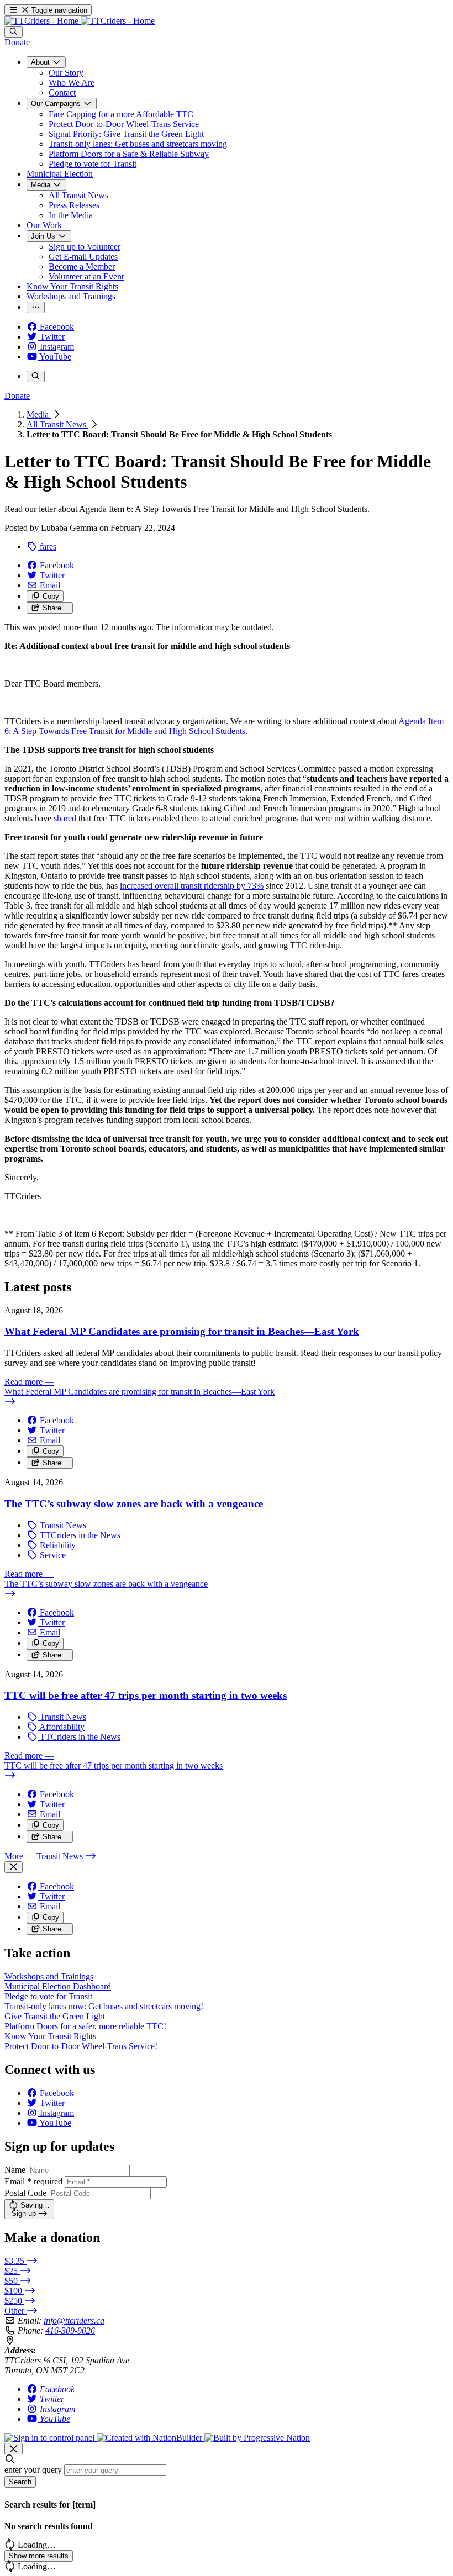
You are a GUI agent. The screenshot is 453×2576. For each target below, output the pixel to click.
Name (15, 2170)
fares (47, 547)
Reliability (57, 1545)
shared (65, 818)
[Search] (14, 32)
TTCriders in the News (79, 1535)
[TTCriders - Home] (80, 21)
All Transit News (57, 424)
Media (39, 415)
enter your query (33, 2470)
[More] (36, 307)
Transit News (62, 1525)
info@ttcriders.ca (74, 2321)
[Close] (14, 1867)
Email (33, 2181)
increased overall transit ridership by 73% (192, 886)
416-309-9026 (70, 2330)
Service (52, 1555)
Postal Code (25, 2193)
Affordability (61, 1727)
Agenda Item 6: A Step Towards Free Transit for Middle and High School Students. (224, 726)
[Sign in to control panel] (51, 2438)
